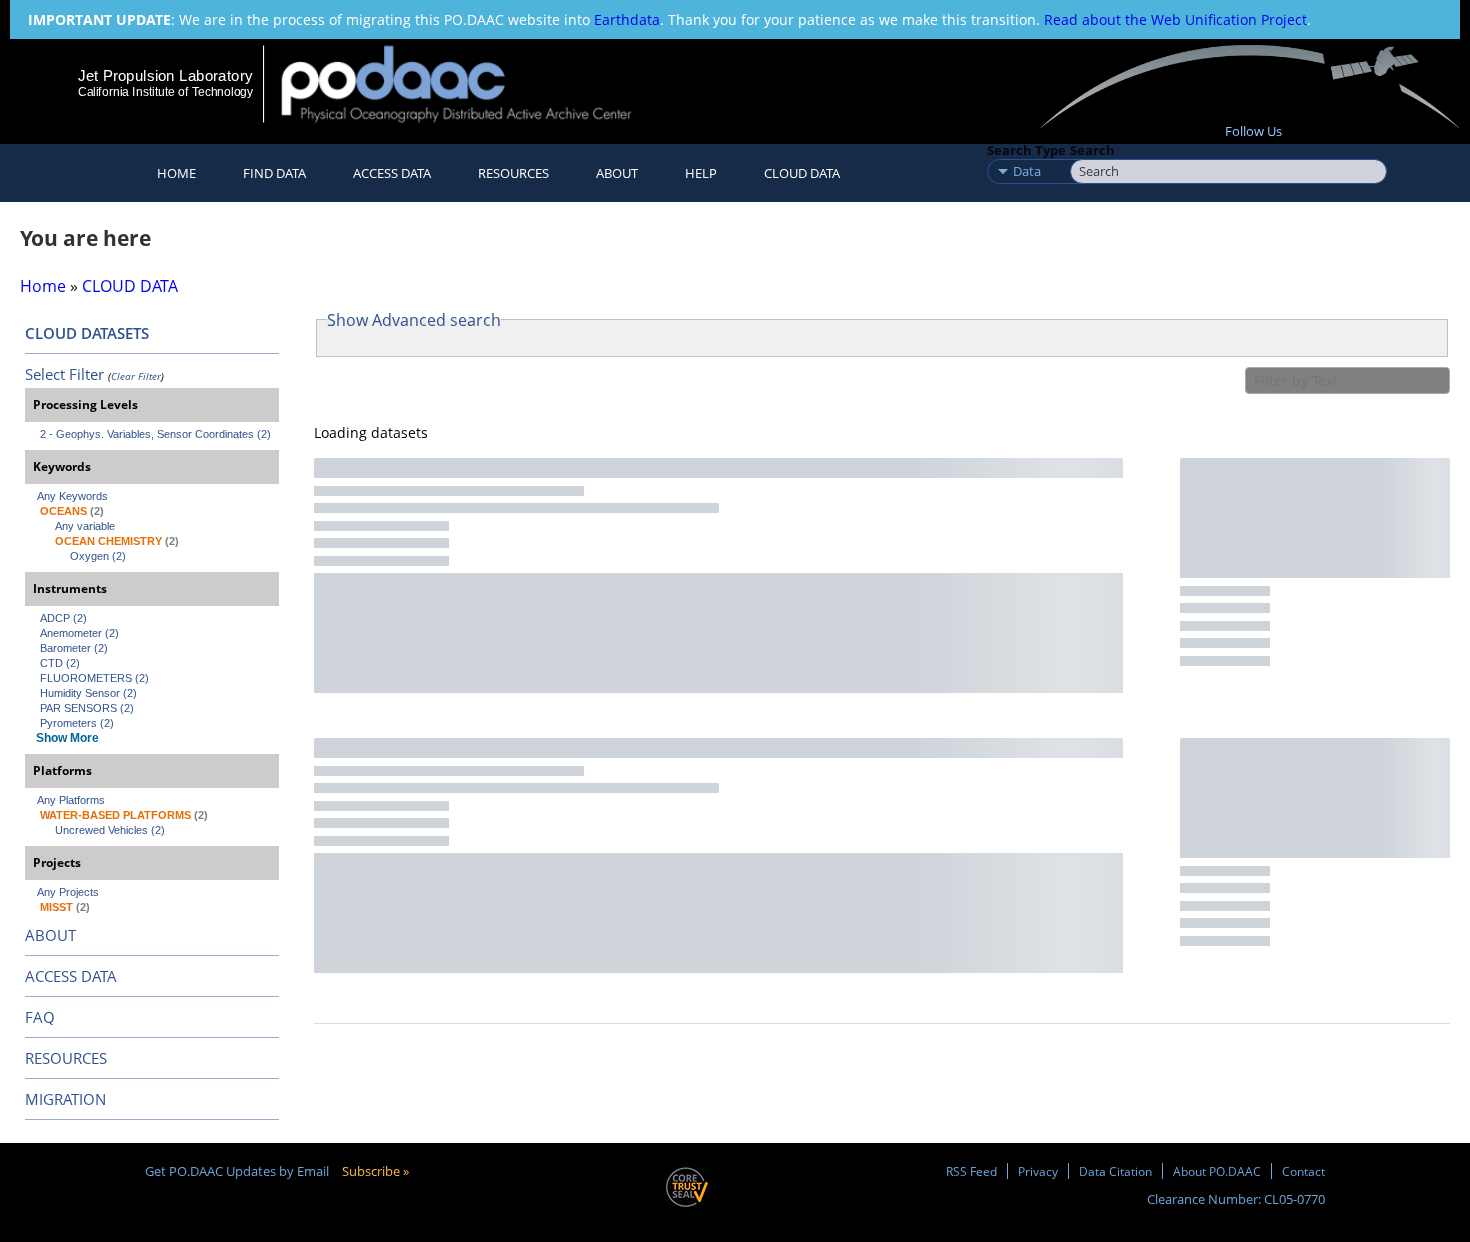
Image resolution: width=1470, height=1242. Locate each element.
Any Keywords (72, 496)
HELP (701, 173)
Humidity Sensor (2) (88, 693)
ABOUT (50, 935)
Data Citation (1115, 1171)
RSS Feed (971, 1171)
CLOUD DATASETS (87, 333)
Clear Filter (136, 376)
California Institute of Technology (165, 92)
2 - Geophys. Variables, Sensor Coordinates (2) (155, 434)
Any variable (85, 526)
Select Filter (64, 374)
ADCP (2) (63, 618)
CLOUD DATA (802, 173)
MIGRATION (65, 1099)
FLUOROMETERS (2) (94, 678)
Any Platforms (71, 800)
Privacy (1038, 1171)
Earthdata (627, 19)
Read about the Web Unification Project (1175, 19)
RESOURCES (513, 173)
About (617, 173)
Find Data (274, 173)
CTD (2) (60, 663)
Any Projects (68, 892)
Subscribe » (375, 1171)
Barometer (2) (74, 648)
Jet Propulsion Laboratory (165, 75)
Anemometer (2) (79, 633)
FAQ (40, 1017)
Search (1092, 150)
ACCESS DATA (71, 976)
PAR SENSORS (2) (87, 708)
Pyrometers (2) (77, 723)
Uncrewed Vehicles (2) (110, 830)
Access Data (392, 173)
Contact (1303, 1171)
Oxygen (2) (98, 556)
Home (176, 173)
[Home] (473, 83)
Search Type (1026, 150)
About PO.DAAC (1217, 1171)
